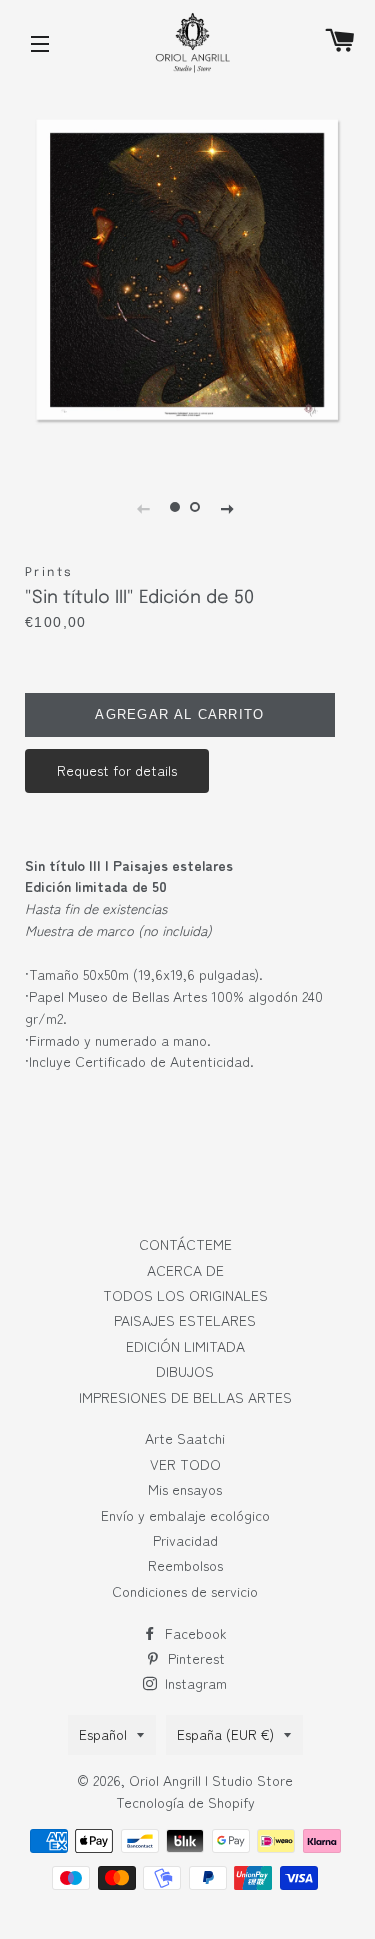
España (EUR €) (225, 1734)
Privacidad (185, 1540)
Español (103, 1734)
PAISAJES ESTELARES (185, 1320)
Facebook (194, 1633)
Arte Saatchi (185, 1438)
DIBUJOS (185, 1371)
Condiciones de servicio (185, 1591)
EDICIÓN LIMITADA (185, 1346)
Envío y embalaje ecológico (185, 1515)
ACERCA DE (185, 1270)
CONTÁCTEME (185, 1244)
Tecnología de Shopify (185, 1802)
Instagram (194, 1683)
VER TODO (185, 1464)
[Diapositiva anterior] (143, 507)
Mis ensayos (185, 1489)
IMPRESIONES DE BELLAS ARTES (185, 1397)
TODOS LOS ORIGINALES (185, 1295)
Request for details (117, 770)
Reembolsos (185, 1565)
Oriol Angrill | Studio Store (211, 1780)
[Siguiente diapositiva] (227, 507)
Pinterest (194, 1658)
